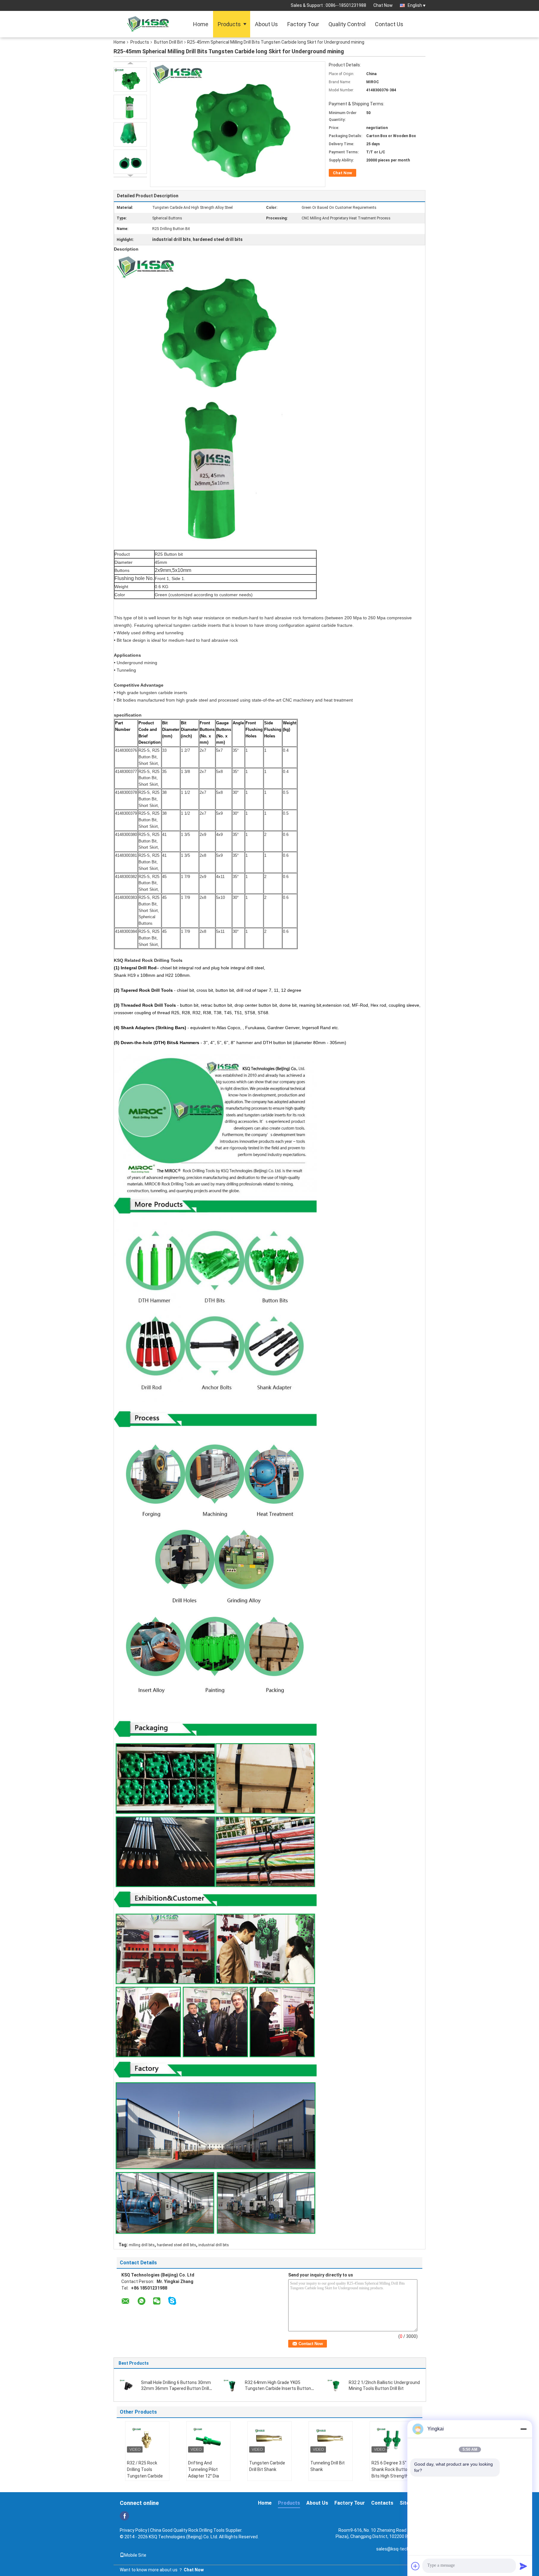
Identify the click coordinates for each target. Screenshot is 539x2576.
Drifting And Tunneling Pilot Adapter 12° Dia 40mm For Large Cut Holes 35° (208, 2476)
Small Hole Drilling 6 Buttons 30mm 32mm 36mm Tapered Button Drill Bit (176, 2388)
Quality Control (347, 24)
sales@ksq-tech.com (398, 2549)
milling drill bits (142, 2245)
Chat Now (383, 5)
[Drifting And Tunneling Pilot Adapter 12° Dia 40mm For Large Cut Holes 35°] (208, 2439)
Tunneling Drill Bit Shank (328, 2466)
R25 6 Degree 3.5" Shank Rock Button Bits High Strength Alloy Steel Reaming (391, 2473)
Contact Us (389, 24)
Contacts (382, 2503)
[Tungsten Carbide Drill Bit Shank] (269, 2439)
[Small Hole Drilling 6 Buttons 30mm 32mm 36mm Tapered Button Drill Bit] (128, 2385)
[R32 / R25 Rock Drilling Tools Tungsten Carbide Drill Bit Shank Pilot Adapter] (147, 2439)
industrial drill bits (214, 2245)
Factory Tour (303, 24)
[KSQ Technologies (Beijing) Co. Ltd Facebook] (124, 2516)
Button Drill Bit (168, 42)
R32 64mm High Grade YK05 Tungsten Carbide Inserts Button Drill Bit (278, 2388)
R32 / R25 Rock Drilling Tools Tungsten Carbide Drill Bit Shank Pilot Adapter (146, 2476)
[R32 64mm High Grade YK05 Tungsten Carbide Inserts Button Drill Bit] (232, 2385)
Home (201, 24)
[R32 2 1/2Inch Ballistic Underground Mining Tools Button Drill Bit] (336, 2385)
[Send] (523, 2566)
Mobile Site (135, 2555)
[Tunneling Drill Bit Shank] (331, 2439)
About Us (266, 24)
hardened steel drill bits (177, 2245)
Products (229, 24)
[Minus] (523, 2429)
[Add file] (415, 2566)
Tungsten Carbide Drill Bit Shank (267, 2466)
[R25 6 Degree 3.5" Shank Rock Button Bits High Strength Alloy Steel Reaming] (392, 2439)
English (415, 5)
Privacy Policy (134, 2530)
